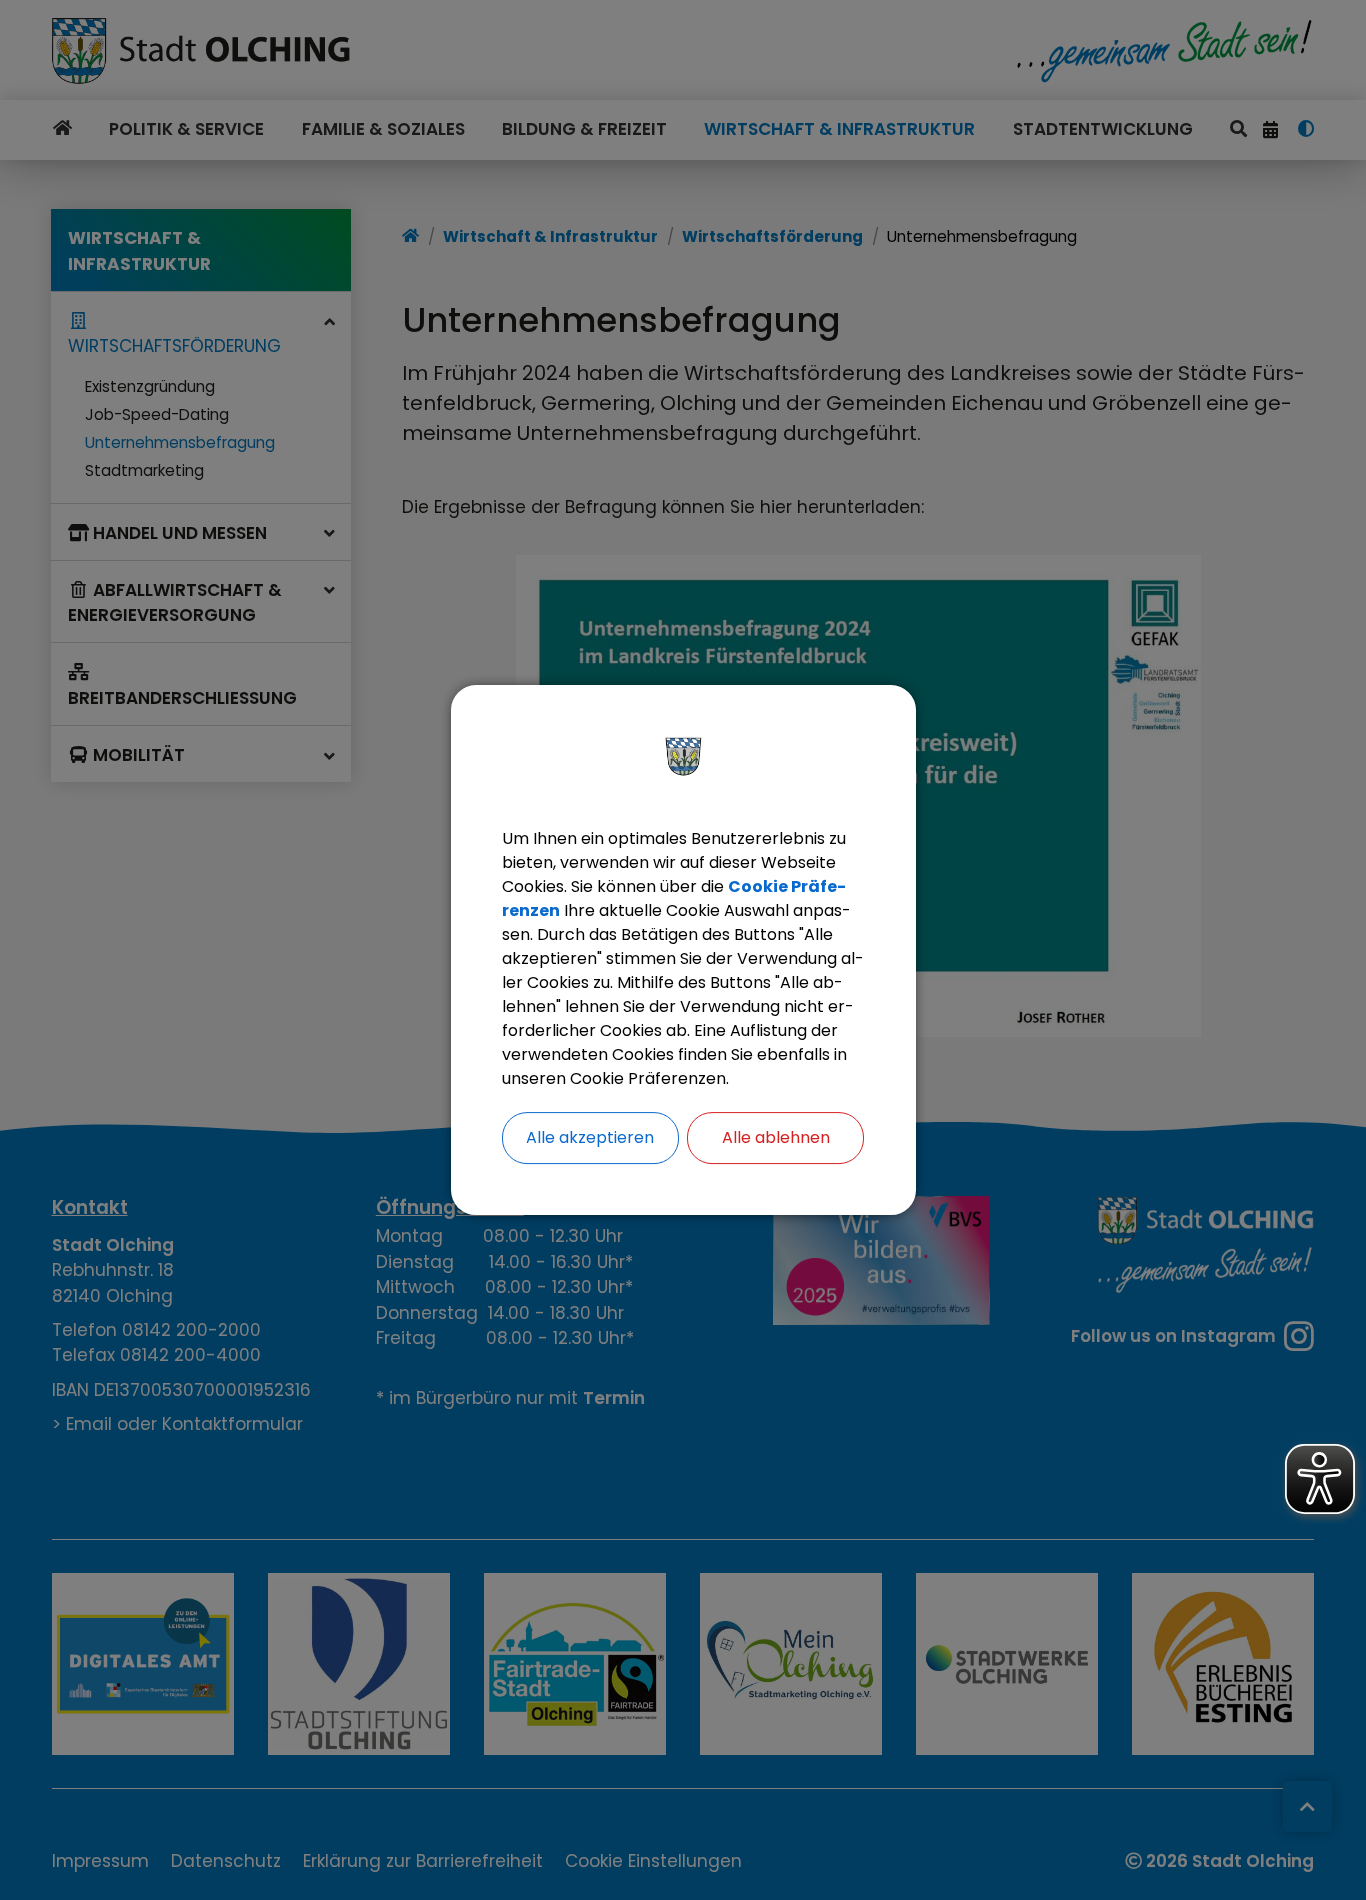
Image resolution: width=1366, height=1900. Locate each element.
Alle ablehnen (776, 1137)
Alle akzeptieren (590, 1137)
